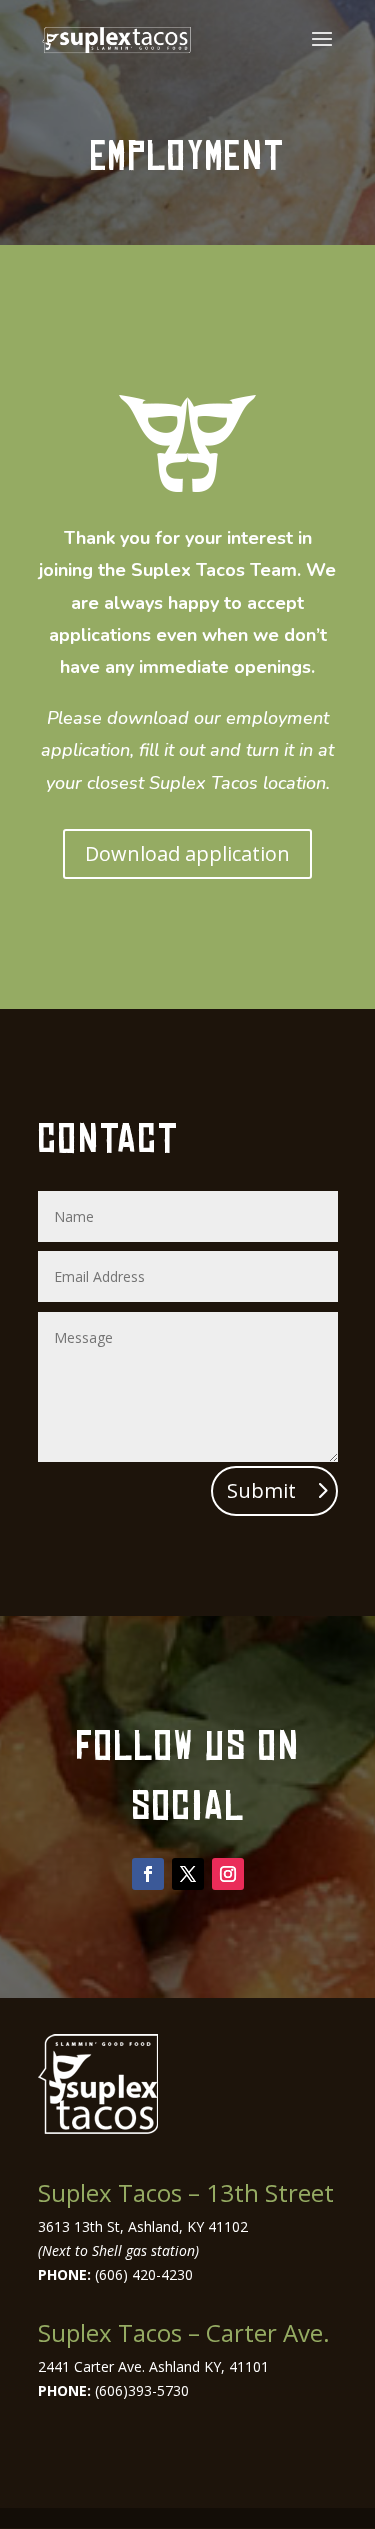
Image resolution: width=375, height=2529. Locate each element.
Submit (261, 1490)
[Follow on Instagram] (228, 1874)
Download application (187, 853)
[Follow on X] (188, 1874)
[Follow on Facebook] (148, 1874)
